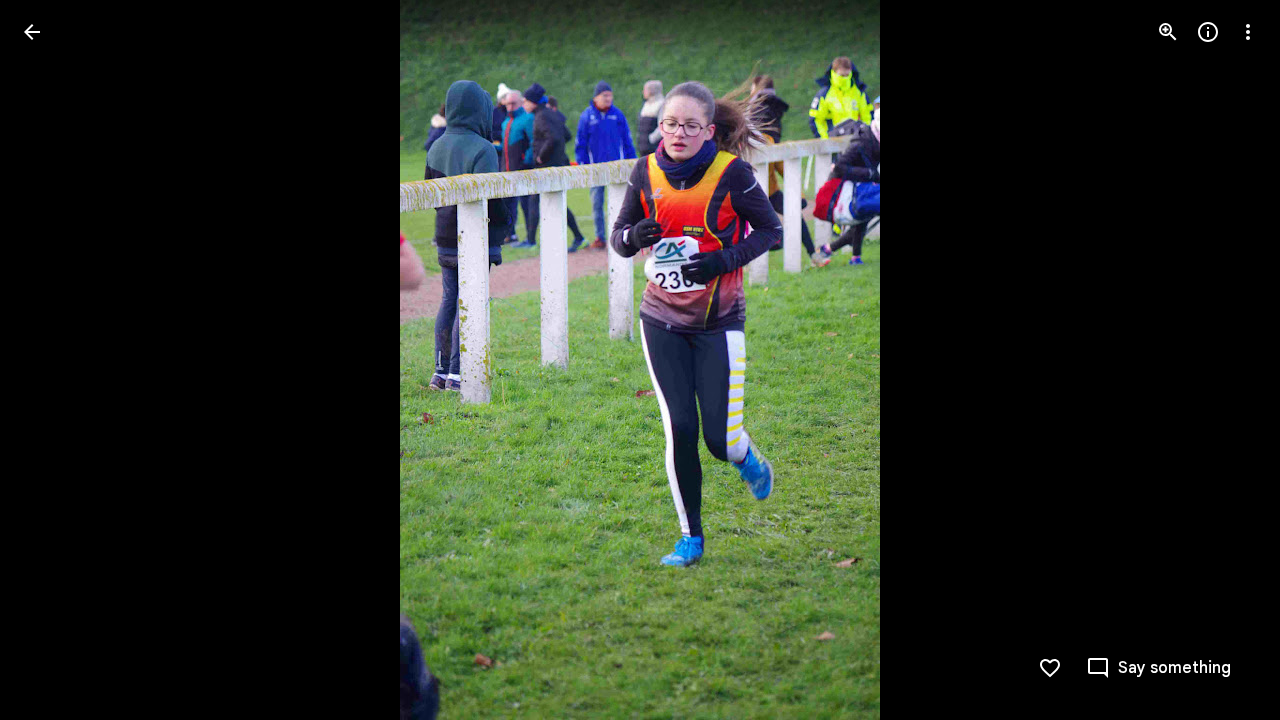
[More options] (1248, 32)
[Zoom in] (1168, 32)
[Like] (1050, 668)
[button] (56, 360)
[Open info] (1208, 32)
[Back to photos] (32, 32)
